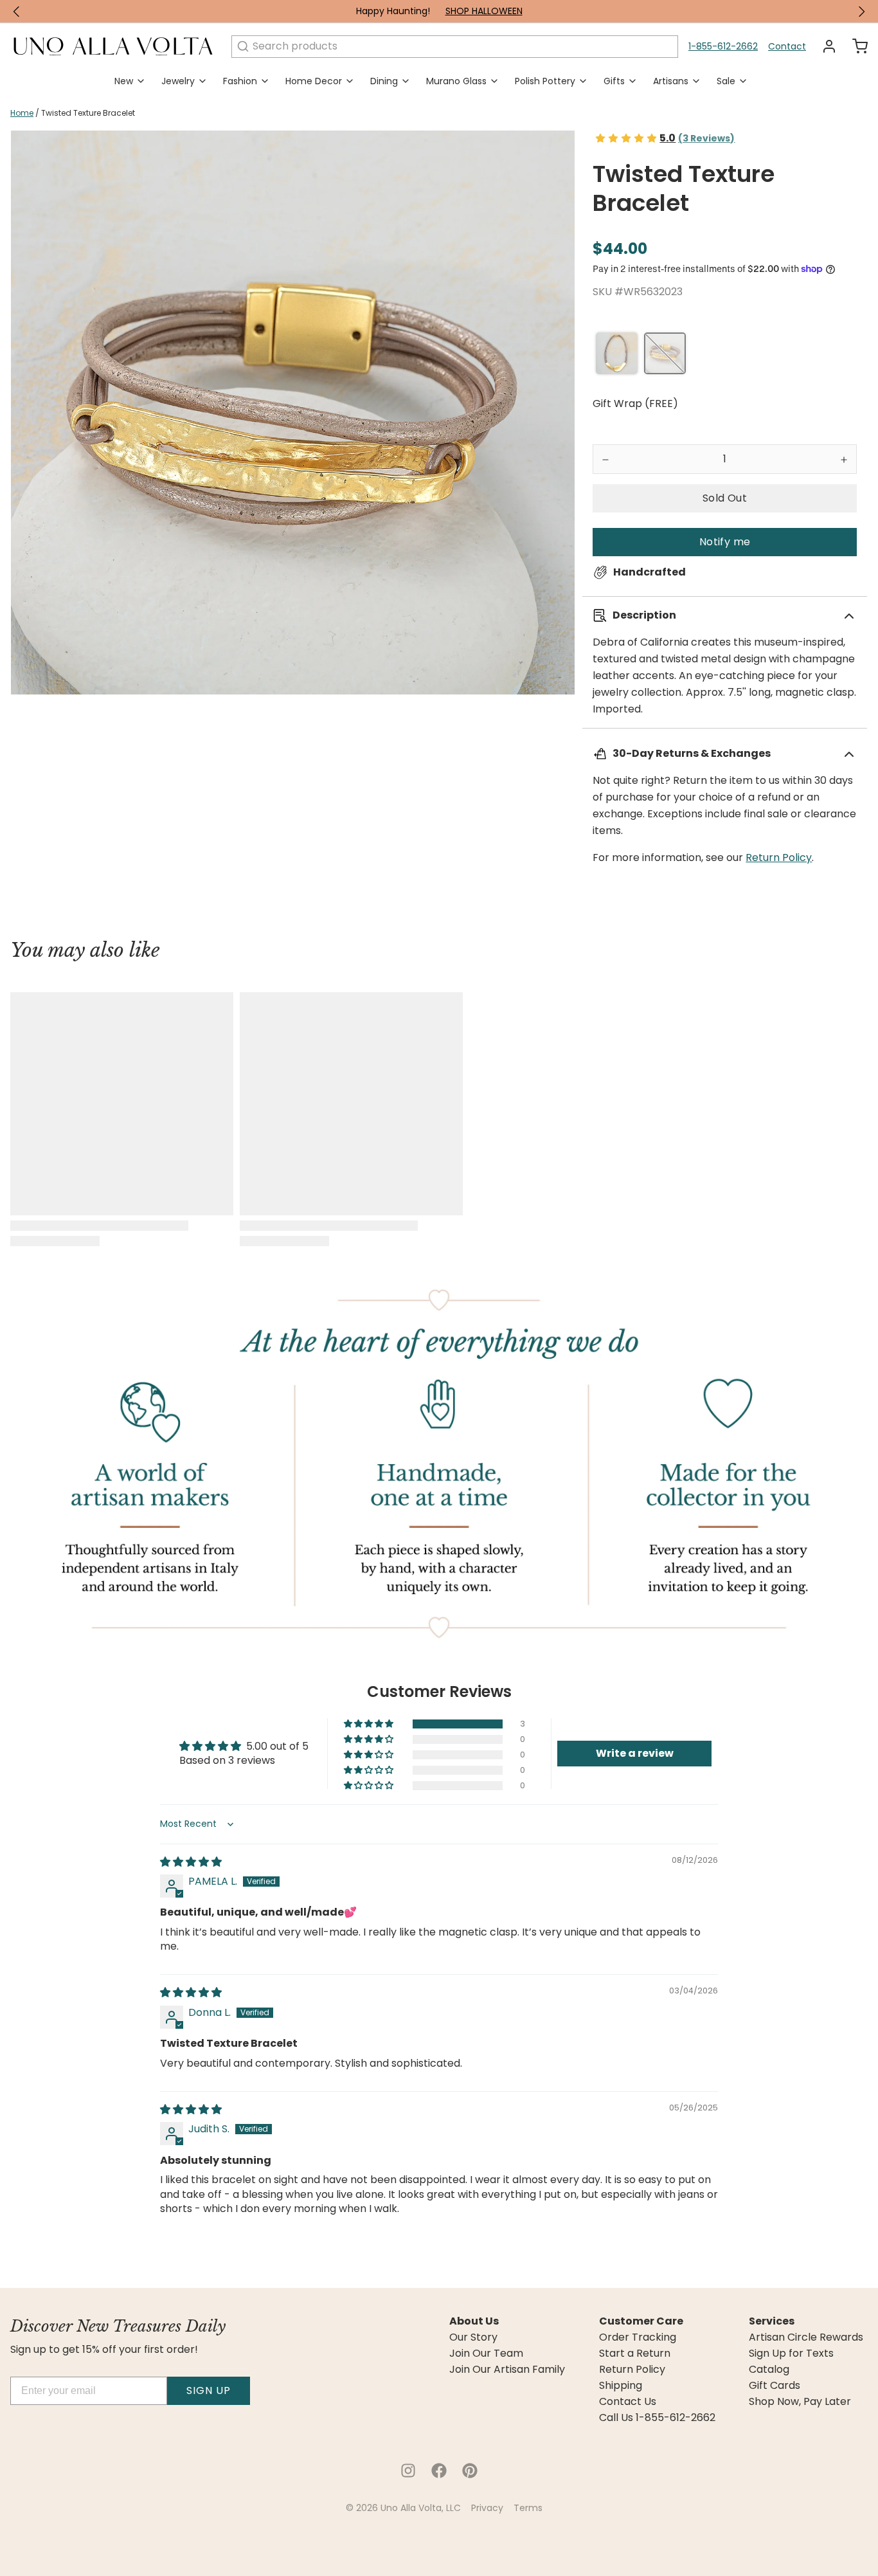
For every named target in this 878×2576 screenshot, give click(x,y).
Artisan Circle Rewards (806, 2337)
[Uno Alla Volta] (113, 46)
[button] (725, 498)
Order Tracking (638, 2337)
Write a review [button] (635, 1753)
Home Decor (314, 81)
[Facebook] (439, 2471)
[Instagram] (408, 2471)
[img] (191, 1862)
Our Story (473, 2337)
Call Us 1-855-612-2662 (657, 2418)
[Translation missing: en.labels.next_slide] (861, 12)
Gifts (614, 81)
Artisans (671, 81)
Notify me (725, 542)
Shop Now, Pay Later (800, 2402)
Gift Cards (775, 2386)
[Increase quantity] (844, 459)
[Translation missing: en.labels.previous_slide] (17, 12)
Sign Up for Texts (791, 2354)
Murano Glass (456, 81)
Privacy (487, 2508)
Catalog (769, 2370)
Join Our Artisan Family (507, 2370)
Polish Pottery (545, 81)
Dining (384, 81)
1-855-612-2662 (723, 46)
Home (22, 113)
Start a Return (635, 2354)
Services (772, 2321)
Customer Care (641, 2321)
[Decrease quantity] (605, 459)
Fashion (240, 81)
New (124, 81)
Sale (726, 81)
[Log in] (824, 46)
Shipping (621, 2386)
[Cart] (855, 46)
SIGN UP (209, 2390)
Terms (528, 2508)
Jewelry (178, 81)
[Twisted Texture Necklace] (617, 353)
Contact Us (628, 2402)
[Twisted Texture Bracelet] (665, 353)
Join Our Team (486, 2354)
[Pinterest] (470, 2471)
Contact (787, 46)
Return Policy (779, 857)
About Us (474, 2321)
